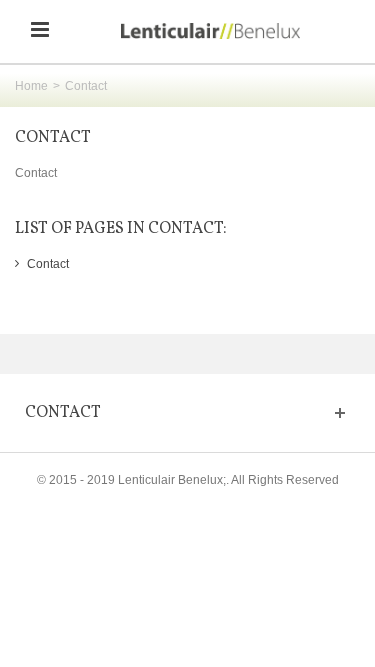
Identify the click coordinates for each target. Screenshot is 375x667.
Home (31, 86)
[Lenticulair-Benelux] (211, 30)
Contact (53, 138)
